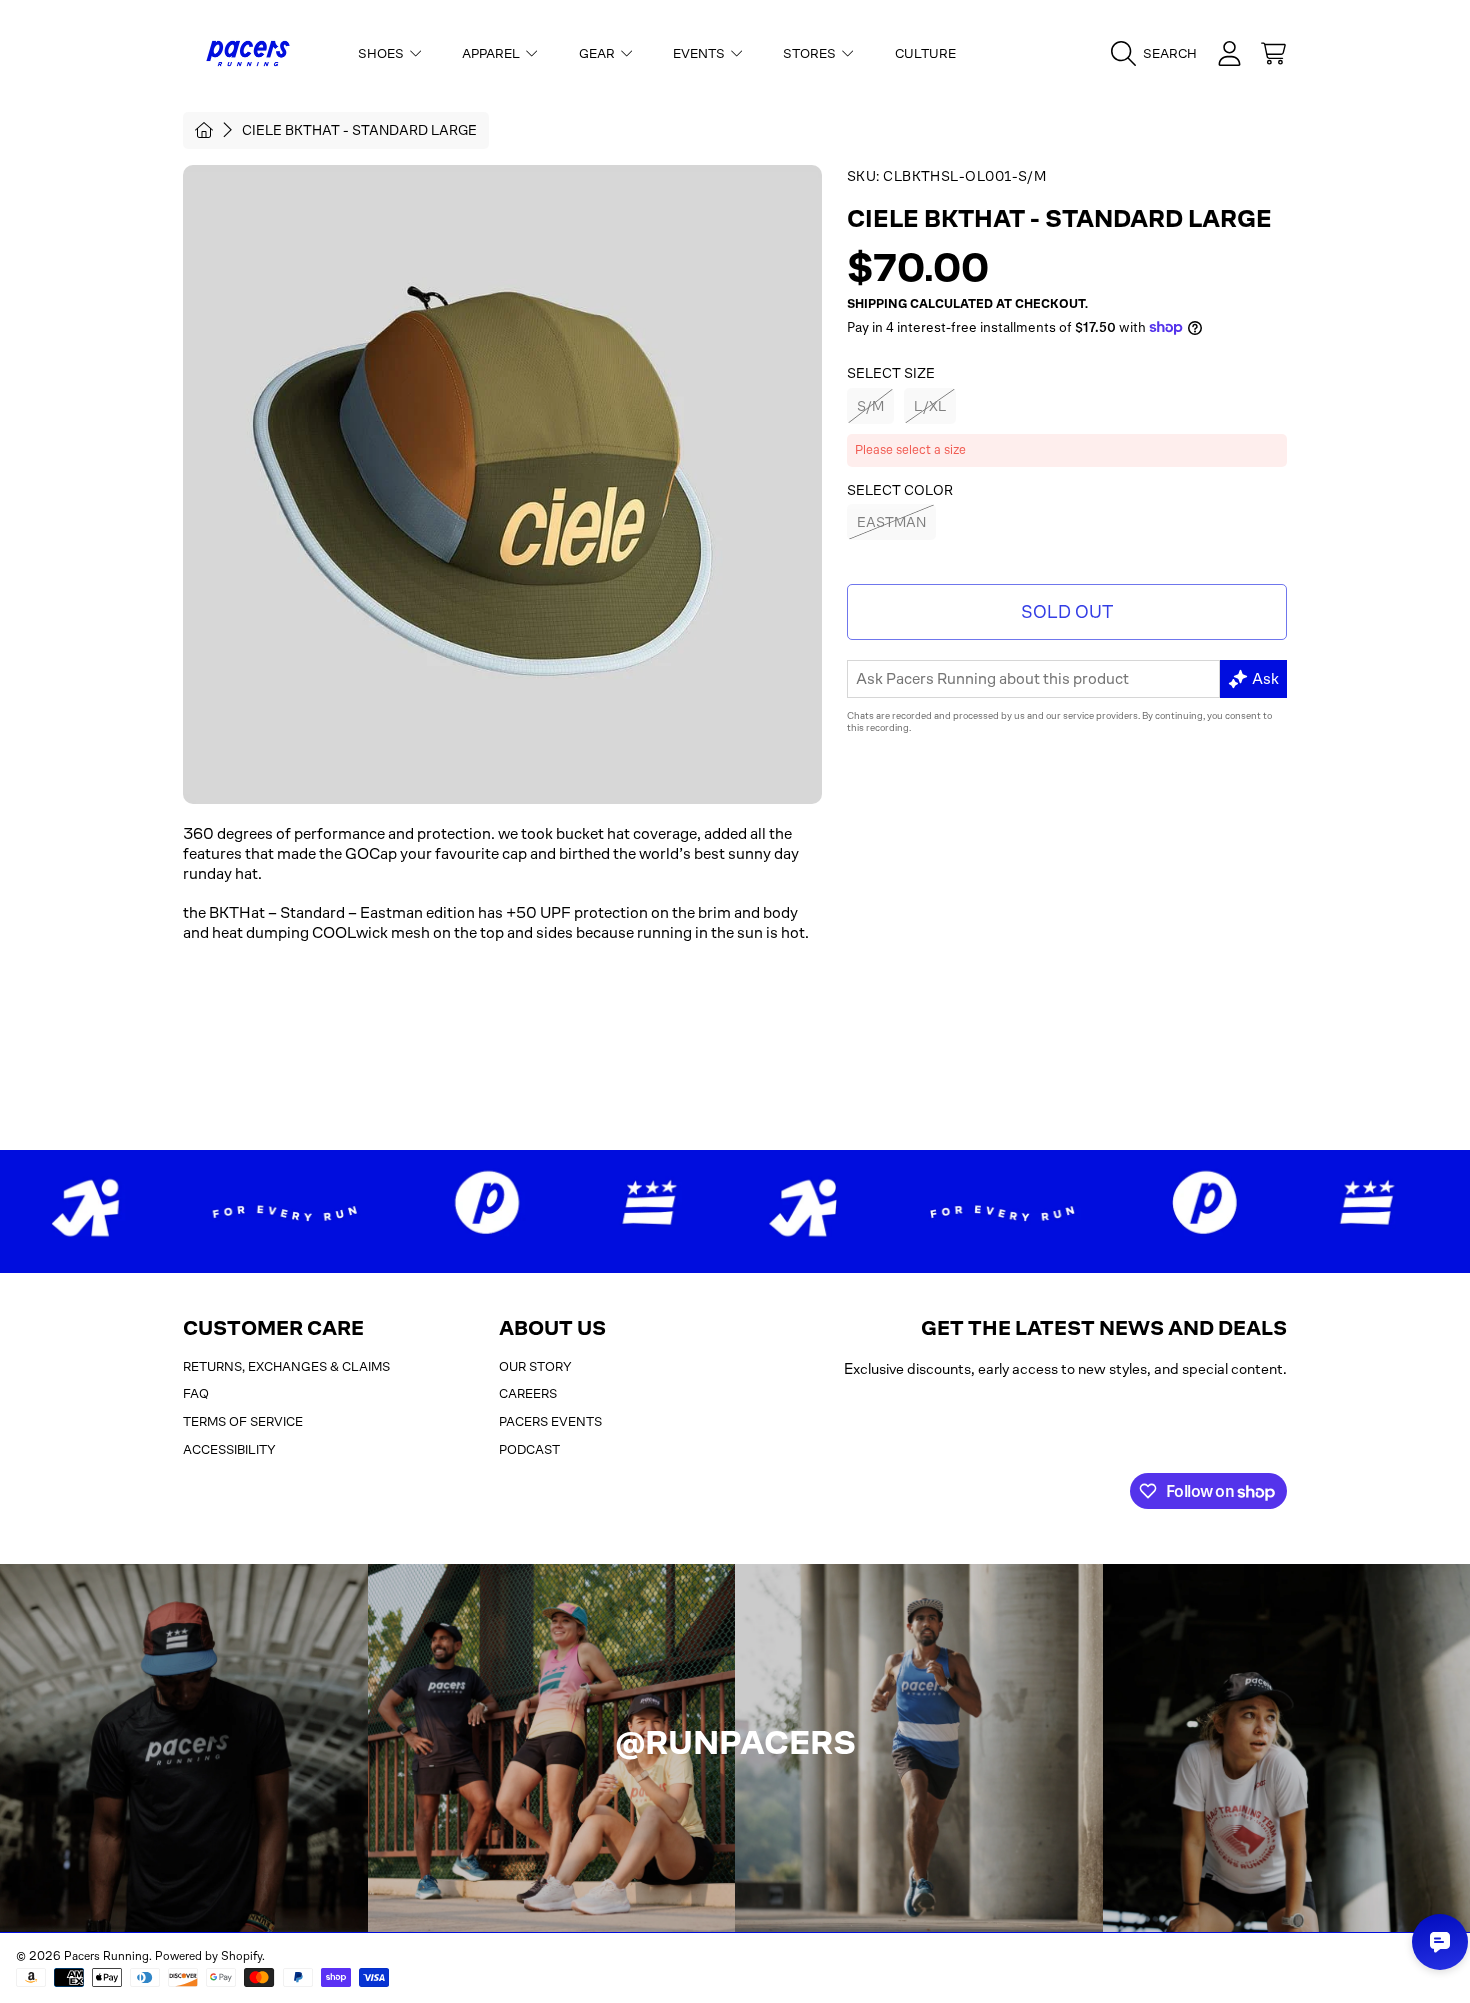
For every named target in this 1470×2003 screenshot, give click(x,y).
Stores (811, 53)
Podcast (529, 1449)
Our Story (535, 1366)
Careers (528, 1393)
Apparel (492, 53)
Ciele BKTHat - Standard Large (359, 130)
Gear (598, 53)
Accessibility (229, 1449)
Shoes (382, 53)
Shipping (877, 304)
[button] (1159, 54)
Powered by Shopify (208, 1956)
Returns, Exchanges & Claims (286, 1366)
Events (700, 53)
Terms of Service (243, 1421)
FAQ (196, 1393)
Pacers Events (550, 1421)
